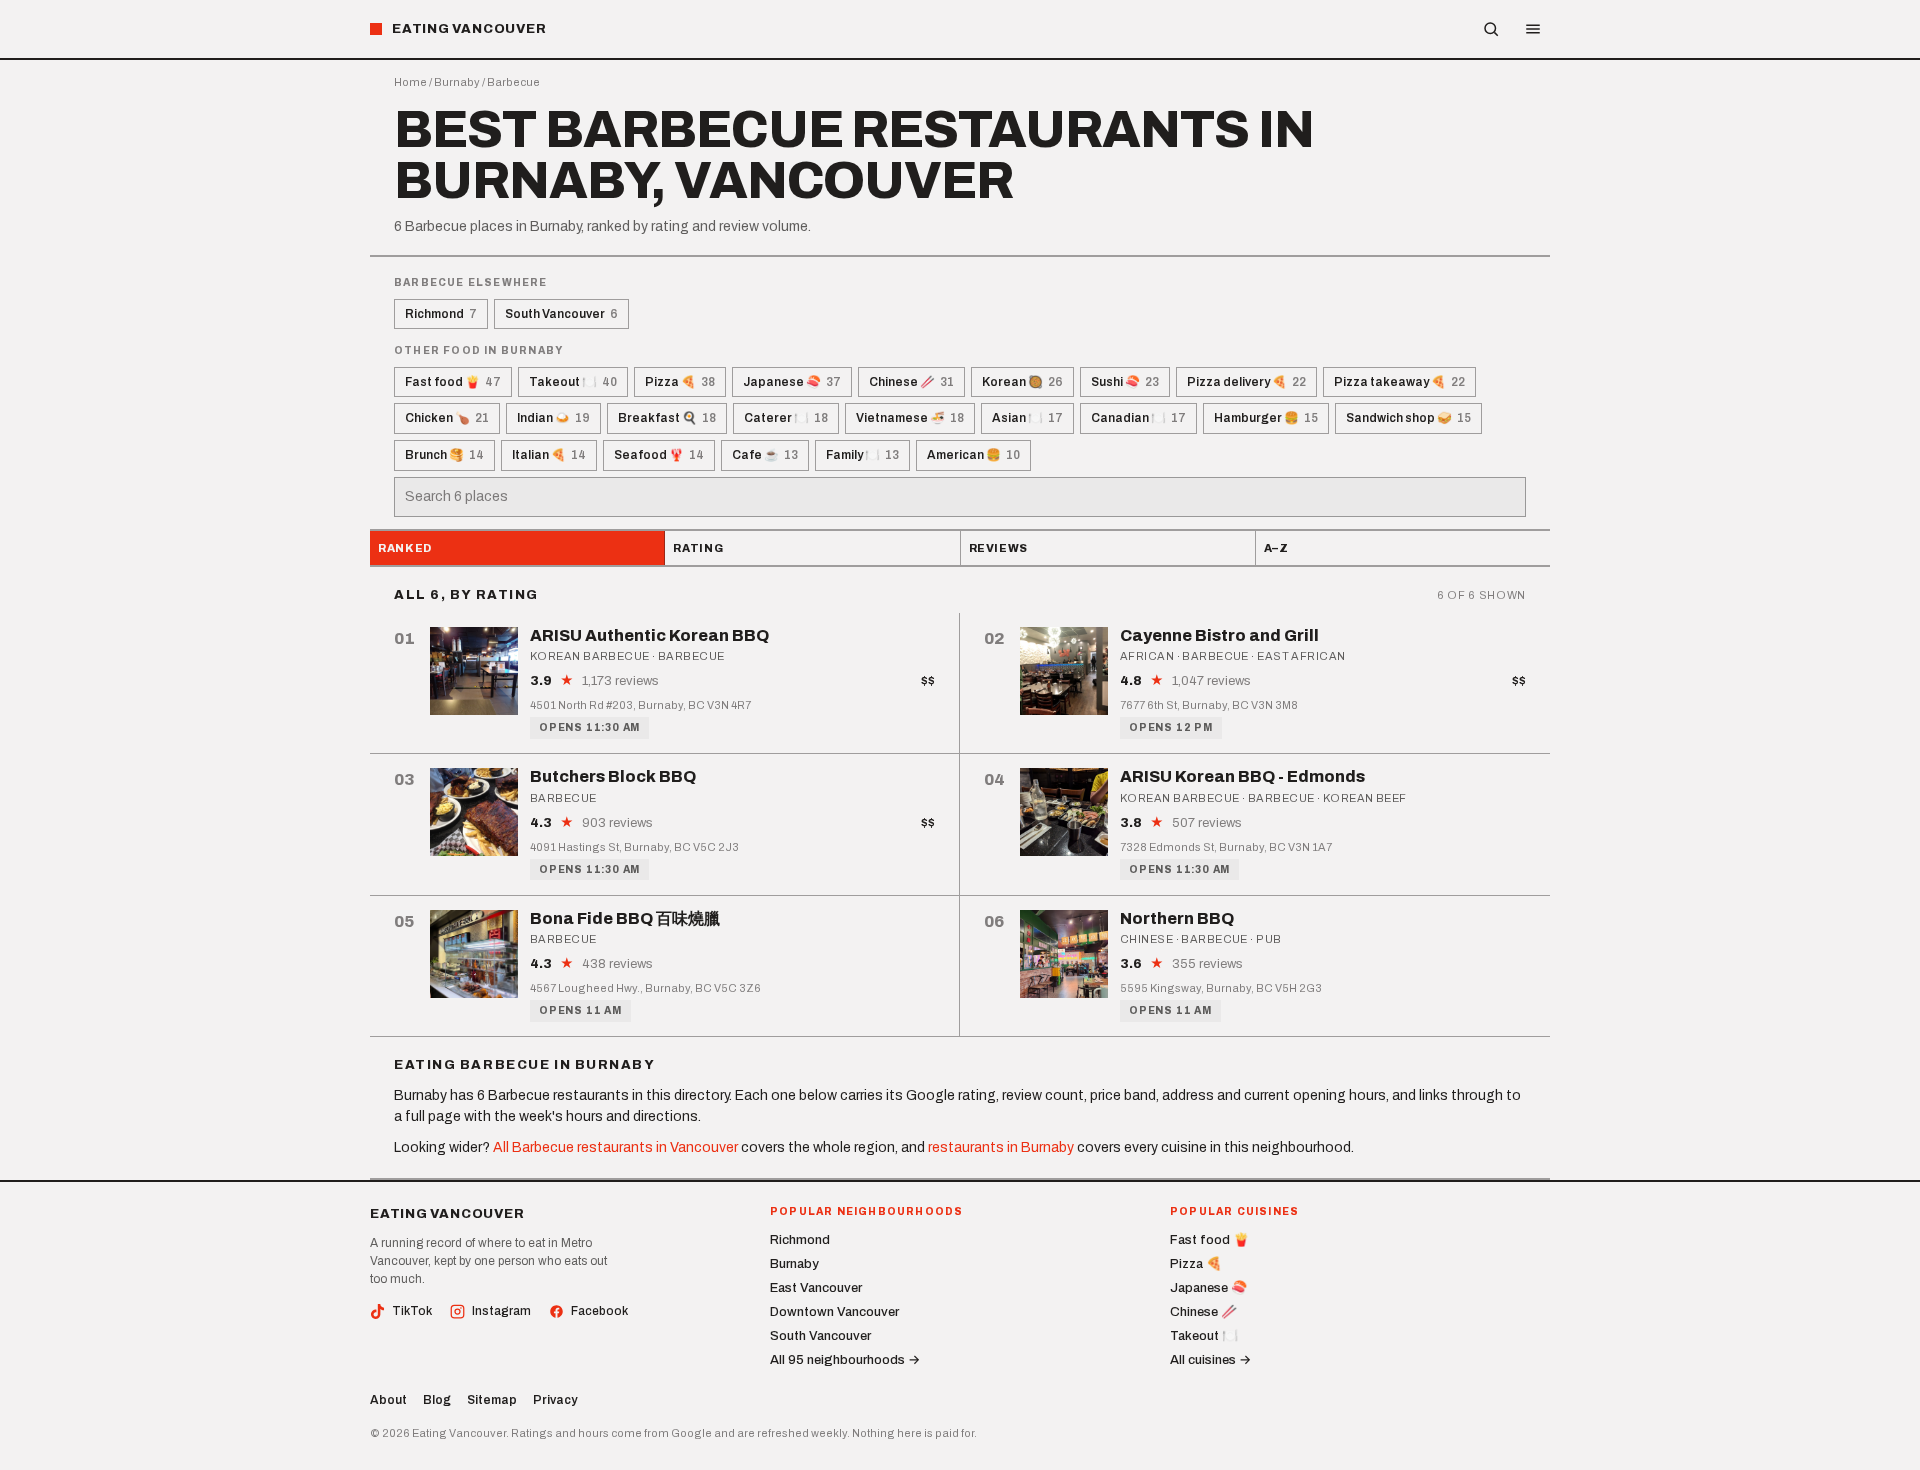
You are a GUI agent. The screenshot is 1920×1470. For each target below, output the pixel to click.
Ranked (405, 548)
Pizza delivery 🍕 (1246, 382)
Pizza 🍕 (680, 382)
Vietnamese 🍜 (910, 418)
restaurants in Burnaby (1001, 1147)
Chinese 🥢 (911, 382)
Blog (437, 1400)
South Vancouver (561, 314)
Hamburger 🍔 (1266, 418)
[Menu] (1533, 29)
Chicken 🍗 (447, 418)
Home (410, 82)
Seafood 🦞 (659, 455)
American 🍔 (973, 455)
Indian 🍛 (553, 418)
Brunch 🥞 (444, 455)
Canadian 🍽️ (1138, 418)
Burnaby (457, 82)
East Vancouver (816, 1288)
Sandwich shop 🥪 (1408, 418)
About (388, 1400)
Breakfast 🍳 (667, 418)
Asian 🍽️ (1027, 418)
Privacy (555, 1400)
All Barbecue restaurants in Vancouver (615, 1147)
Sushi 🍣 (1125, 382)
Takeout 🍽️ (573, 382)
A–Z (1276, 548)
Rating (698, 548)
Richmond (441, 314)
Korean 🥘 (1022, 382)
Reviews (999, 548)
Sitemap (492, 1400)
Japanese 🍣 (792, 382)
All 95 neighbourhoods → (845, 1360)
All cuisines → (1210, 1360)
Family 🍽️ (862, 455)
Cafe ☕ (765, 455)
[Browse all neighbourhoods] (1491, 29)
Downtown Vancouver (834, 1312)
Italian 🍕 (549, 455)
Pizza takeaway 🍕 (1399, 382)
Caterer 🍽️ (786, 418)
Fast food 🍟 (453, 382)
